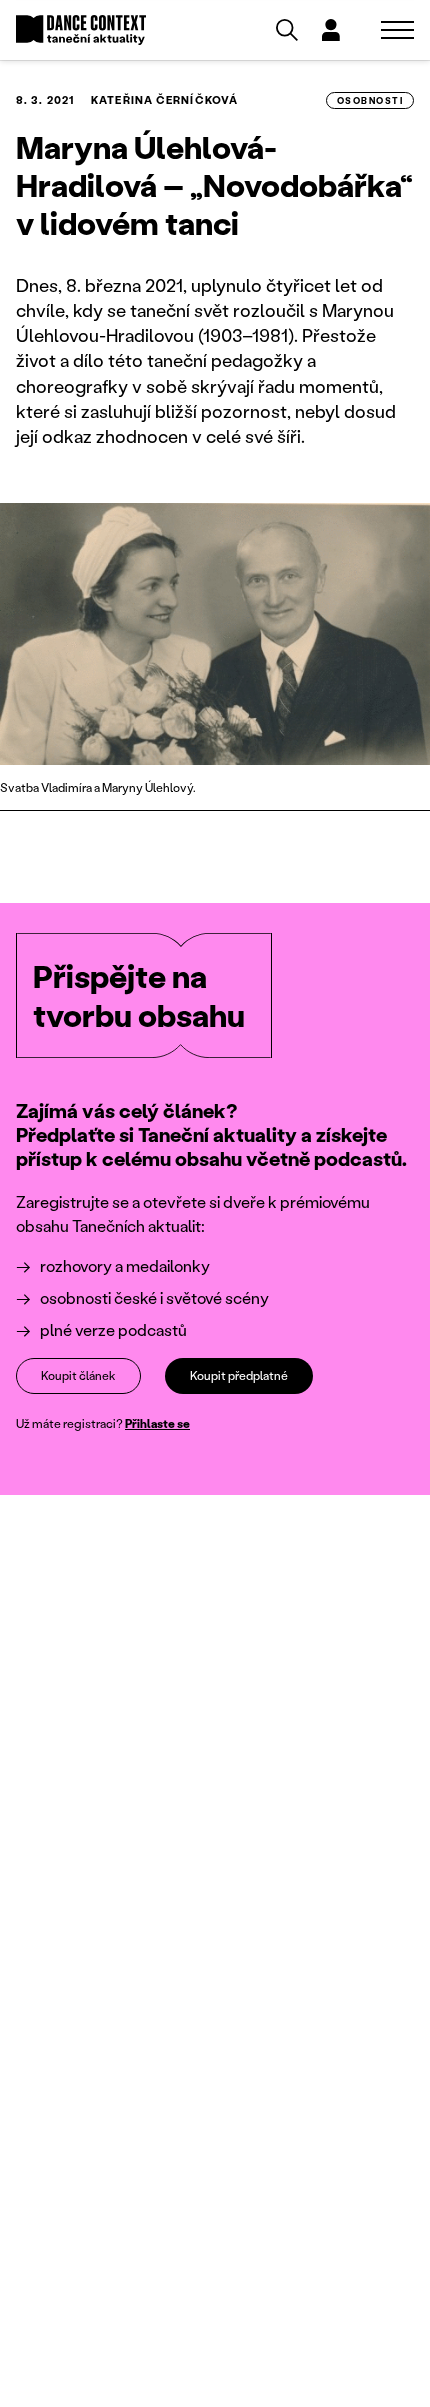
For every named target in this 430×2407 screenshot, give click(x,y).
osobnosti (370, 100)
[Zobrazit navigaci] (397, 30)
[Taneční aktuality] (81, 30)
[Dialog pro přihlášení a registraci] (331, 30)
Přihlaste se (157, 1423)
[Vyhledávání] (287, 30)
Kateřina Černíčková (164, 100)
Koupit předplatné (239, 1375)
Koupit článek (78, 1375)
